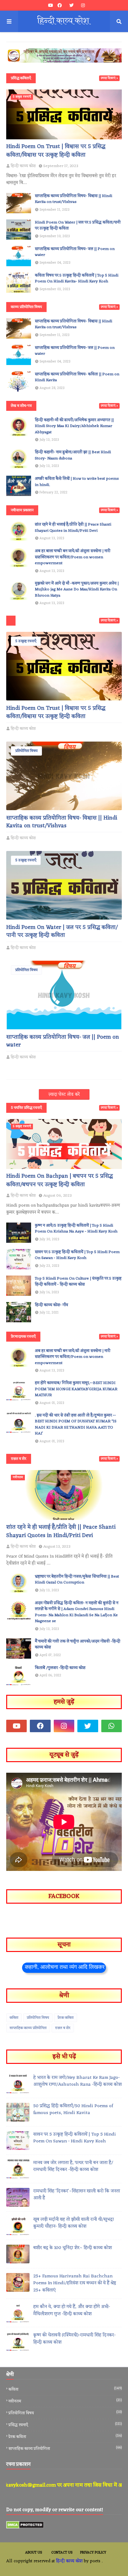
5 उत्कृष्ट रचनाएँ (26, 641)
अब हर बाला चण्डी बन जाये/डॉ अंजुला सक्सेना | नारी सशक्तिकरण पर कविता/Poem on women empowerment (73, 557)
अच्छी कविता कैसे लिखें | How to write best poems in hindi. (77, 482)
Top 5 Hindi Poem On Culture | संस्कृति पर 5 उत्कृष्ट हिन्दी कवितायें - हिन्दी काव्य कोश (78, 1282)
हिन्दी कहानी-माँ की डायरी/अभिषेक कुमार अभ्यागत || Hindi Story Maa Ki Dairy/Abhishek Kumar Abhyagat (74, 426)
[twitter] (71, 6)
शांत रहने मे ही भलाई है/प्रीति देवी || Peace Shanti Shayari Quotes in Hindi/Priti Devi (73, 528)
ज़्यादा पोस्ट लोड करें (64, 1095)
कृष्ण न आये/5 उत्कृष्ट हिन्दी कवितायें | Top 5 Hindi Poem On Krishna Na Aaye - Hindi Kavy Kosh (76, 1229)
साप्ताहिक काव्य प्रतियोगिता (28, 2028)
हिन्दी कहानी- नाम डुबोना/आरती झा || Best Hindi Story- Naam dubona (73, 455)
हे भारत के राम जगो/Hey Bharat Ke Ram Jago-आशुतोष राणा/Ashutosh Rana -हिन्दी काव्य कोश (78, 2081)
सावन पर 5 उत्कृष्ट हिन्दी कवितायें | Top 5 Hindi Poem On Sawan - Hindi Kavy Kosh (77, 1255)
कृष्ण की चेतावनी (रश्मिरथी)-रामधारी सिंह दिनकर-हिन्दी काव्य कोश (74, 2339)
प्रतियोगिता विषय (26, 751)
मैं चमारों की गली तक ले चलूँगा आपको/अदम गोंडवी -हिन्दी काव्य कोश (78, 1644)
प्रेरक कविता (66, 2018)
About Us (34, 2553)
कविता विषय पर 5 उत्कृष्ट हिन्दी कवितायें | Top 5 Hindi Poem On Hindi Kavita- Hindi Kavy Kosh (77, 279)
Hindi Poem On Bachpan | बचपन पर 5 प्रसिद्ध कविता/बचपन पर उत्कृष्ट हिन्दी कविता (59, 1180)
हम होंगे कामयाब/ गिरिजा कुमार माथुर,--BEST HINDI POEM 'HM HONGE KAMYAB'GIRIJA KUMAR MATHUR (76, 1389)
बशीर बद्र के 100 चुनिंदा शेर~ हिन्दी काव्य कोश (73, 2248)
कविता (14, 2018)
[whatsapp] (112, 1726)
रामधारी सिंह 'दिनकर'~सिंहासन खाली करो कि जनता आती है (77, 2195)
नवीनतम (65, 2401)
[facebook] (60, 6)
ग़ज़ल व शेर (63, 2028)
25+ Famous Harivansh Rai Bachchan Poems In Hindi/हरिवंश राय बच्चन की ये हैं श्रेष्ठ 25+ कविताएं (75, 2284)
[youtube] (51, 6)
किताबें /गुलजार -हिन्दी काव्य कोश (60, 1668)
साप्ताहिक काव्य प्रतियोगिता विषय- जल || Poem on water (75, 252)
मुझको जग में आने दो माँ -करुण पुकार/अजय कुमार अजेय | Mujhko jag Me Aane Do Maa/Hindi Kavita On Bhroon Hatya (77, 590)
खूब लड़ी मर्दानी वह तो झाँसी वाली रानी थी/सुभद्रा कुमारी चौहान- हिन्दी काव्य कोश (73, 2223)
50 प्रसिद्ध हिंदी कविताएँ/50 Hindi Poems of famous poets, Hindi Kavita (73, 2110)
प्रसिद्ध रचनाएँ (65, 2425)
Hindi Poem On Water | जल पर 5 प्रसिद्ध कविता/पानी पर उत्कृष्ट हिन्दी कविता (78, 226)
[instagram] (82, 6)
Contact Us (62, 2553)
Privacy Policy (93, 2553)
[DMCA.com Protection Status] (25, 2528)
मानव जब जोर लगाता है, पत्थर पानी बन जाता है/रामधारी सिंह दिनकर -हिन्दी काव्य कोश (73, 2167)
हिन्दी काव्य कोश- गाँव (51, 1305)
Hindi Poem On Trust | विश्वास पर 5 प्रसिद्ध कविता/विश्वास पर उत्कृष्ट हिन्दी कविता (56, 151)
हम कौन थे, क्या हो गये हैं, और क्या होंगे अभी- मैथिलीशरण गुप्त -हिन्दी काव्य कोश (72, 2311)
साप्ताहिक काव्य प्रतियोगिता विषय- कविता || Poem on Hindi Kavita (77, 377)
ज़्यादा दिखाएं (108, 78)
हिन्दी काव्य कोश (23, 729)
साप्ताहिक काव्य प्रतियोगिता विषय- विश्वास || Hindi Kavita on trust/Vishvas (73, 199)
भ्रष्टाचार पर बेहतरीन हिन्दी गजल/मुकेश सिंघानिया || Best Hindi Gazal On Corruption (77, 1580)
